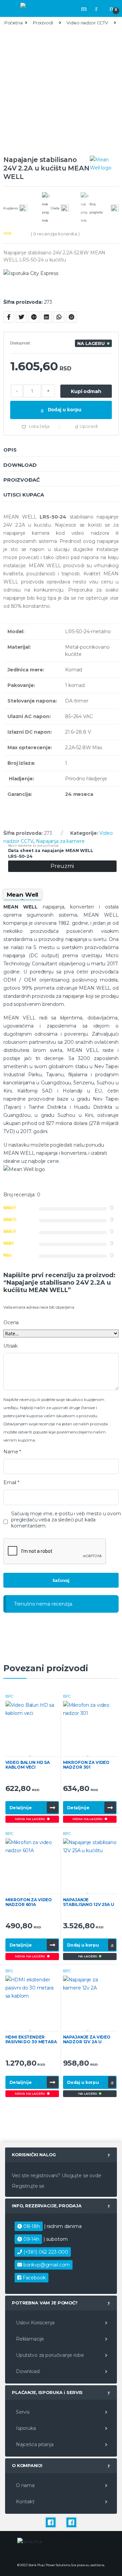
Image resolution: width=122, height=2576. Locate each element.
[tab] (61, 450)
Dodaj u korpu (64, 409)
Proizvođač (22, 480)
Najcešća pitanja (34, 2444)
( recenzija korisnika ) (55, 234)
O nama (25, 2485)
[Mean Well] (104, 164)
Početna (14, 23)
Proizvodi (43, 23)
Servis (22, 2412)
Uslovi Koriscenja (34, 2323)
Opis (10, 450)
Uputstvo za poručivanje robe (49, 2355)
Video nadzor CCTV (87, 23)
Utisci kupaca (24, 495)
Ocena (11, 1322)
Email (11, 1482)
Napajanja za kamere (60, 841)
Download (20, 465)
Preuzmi (62, 866)
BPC (10, 1696)
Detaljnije (21, 1808)
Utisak (11, 1346)
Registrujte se (28, 2186)
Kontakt (25, 2502)
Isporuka (25, 2428)
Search (85, 8)
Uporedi (89, 426)
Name (12, 1452)
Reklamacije (29, 2339)
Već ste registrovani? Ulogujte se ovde (57, 2176)
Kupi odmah (86, 391)
